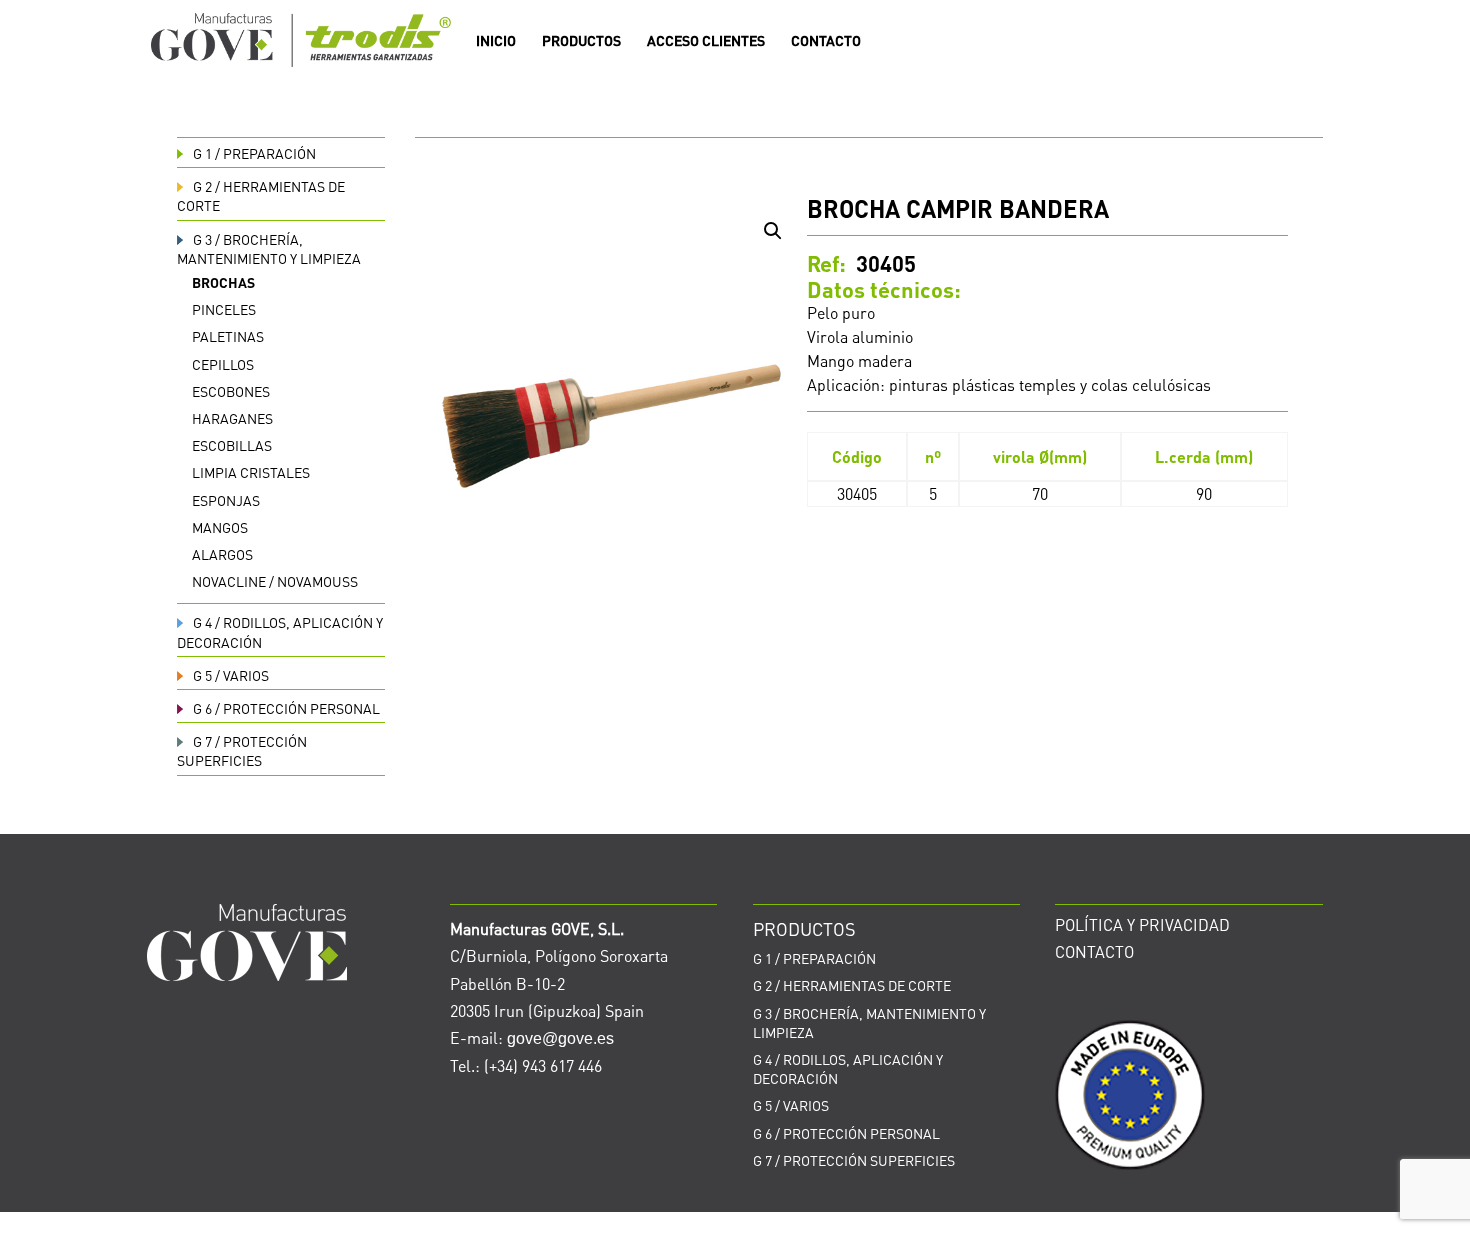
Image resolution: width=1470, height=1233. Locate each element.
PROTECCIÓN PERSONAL (286, 708)
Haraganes (232, 418)
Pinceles (224, 309)
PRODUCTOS (581, 41)
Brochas (223, 282)
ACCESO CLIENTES (706, 41)
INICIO (496, 41)
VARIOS (231, 675)
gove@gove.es (560, 1038)
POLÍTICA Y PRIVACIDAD (1142, 924)
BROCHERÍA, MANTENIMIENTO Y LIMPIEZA (269, 248)
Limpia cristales (251, 472)
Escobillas (232, 445)
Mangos (220, 527)
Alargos (222, 554)
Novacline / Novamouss (275, 581)
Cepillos (223, 364)
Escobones (231, 391)
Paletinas (228, 336)
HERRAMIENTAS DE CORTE (852, 985)
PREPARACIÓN (254, 153)
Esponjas (226, 500)
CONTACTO (826, 41)
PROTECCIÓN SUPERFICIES (242, 750)
